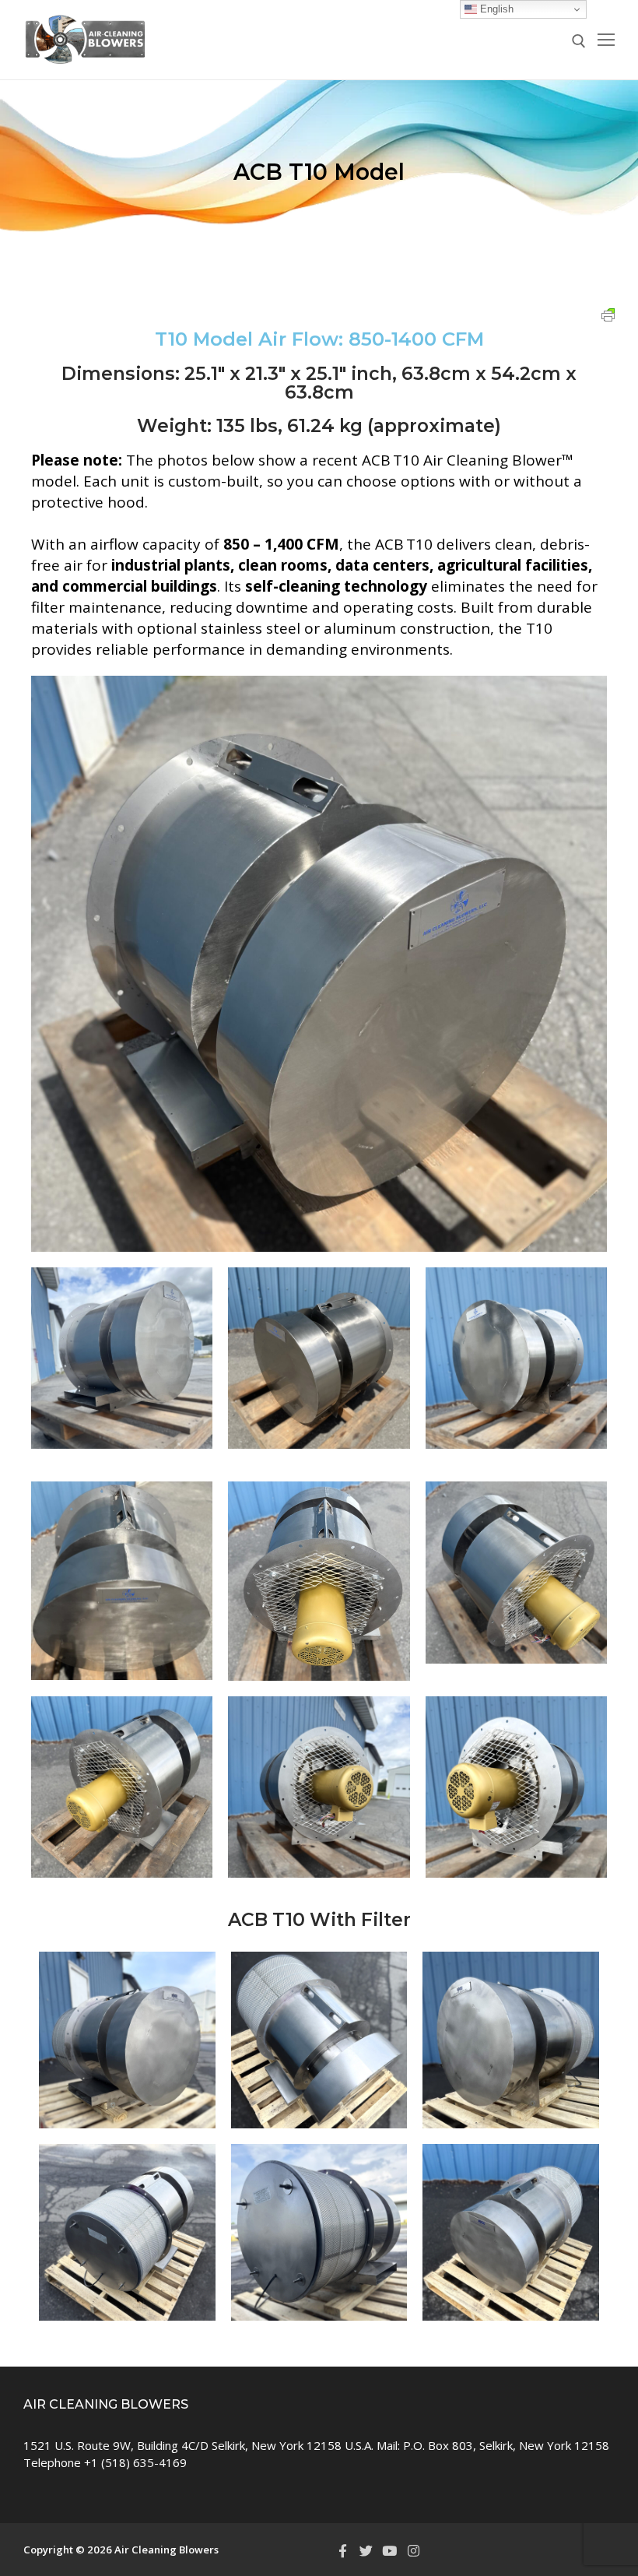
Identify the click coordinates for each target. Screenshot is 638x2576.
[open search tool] (579, 41)
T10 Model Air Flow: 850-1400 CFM (319, 339)
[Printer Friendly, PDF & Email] (608, 314)
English (495, 9)
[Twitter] (366, 2550)
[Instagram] (413, 2550)
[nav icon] (606, 40)
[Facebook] (342, 2550)
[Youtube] (390, 2550)
